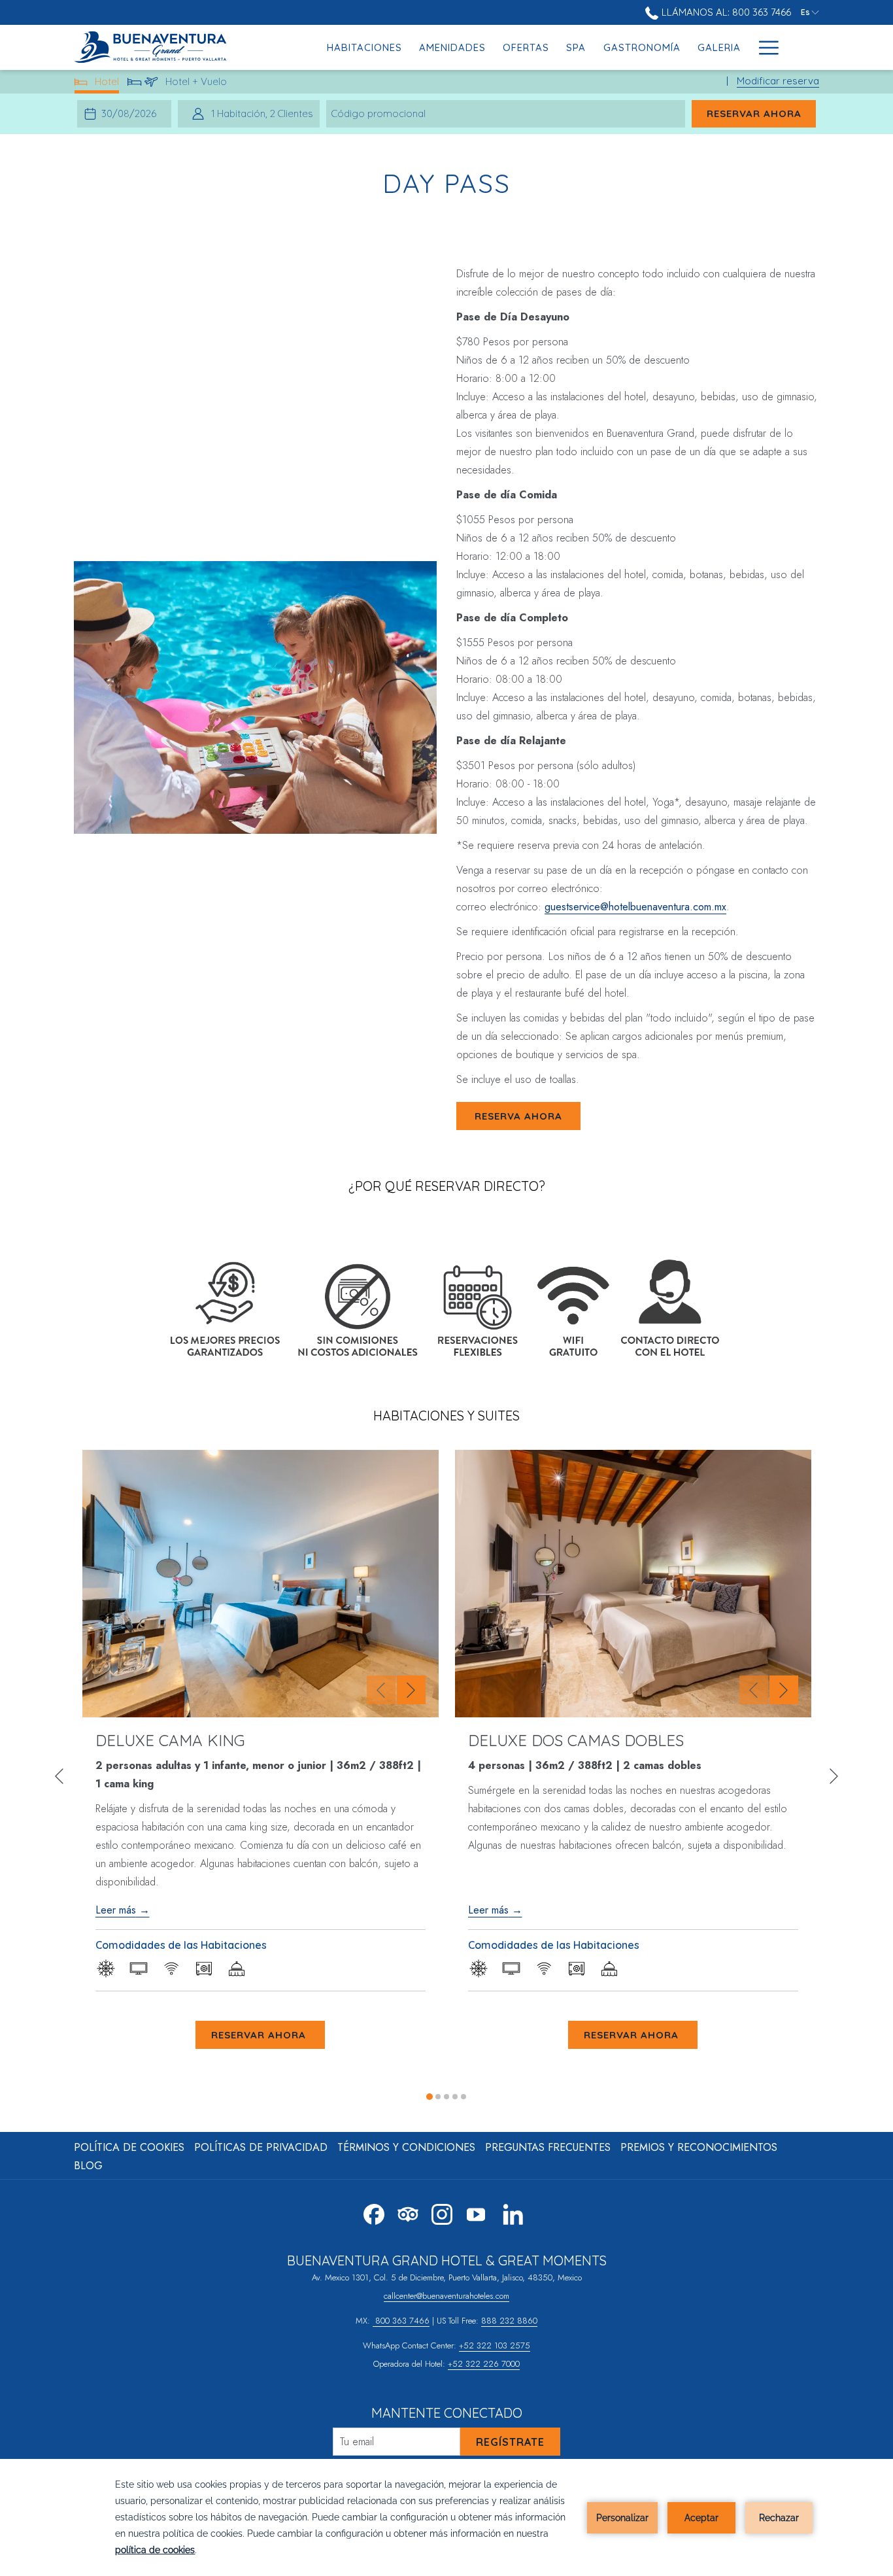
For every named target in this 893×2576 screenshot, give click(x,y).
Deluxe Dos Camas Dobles (576, 1740)
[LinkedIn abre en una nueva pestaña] (513, 2212)
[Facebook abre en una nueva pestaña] (374, 2212)
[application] (446, 2517)
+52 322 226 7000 (484, 2364)
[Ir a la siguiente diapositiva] (411, 1690)
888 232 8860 (509, 2321)
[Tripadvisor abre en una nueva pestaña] (408, 2212)
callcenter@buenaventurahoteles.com (446, 2296)
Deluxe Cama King (170, 1740)
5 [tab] (463, 2097)
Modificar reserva (778, 81)
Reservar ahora (761, 113)
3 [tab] (446, 2097)
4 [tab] (455, 2097)
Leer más (116, 1910)
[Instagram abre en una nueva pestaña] (442, 2212)
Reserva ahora (518, 1116)
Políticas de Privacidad (261, 2147)
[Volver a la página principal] (156, 47)
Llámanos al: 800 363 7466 (725, 12)
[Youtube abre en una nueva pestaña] (476, 2212)
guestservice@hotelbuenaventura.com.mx (635, 907)
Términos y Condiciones (406, 2147)
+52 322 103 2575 (495, 2345)
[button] (131, 114)
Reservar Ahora (260, 2035)
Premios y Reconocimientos (699, 2147)
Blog (88, 2166)
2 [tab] (438, 2097)
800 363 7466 (401, 2321)
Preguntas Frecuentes (548, 2147)
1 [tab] (430, 2097)
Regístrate (510, 2442)
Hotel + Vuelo (196, 84)
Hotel (107, 84)
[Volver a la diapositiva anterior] (381, 1690)
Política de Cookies (129, 2147)
